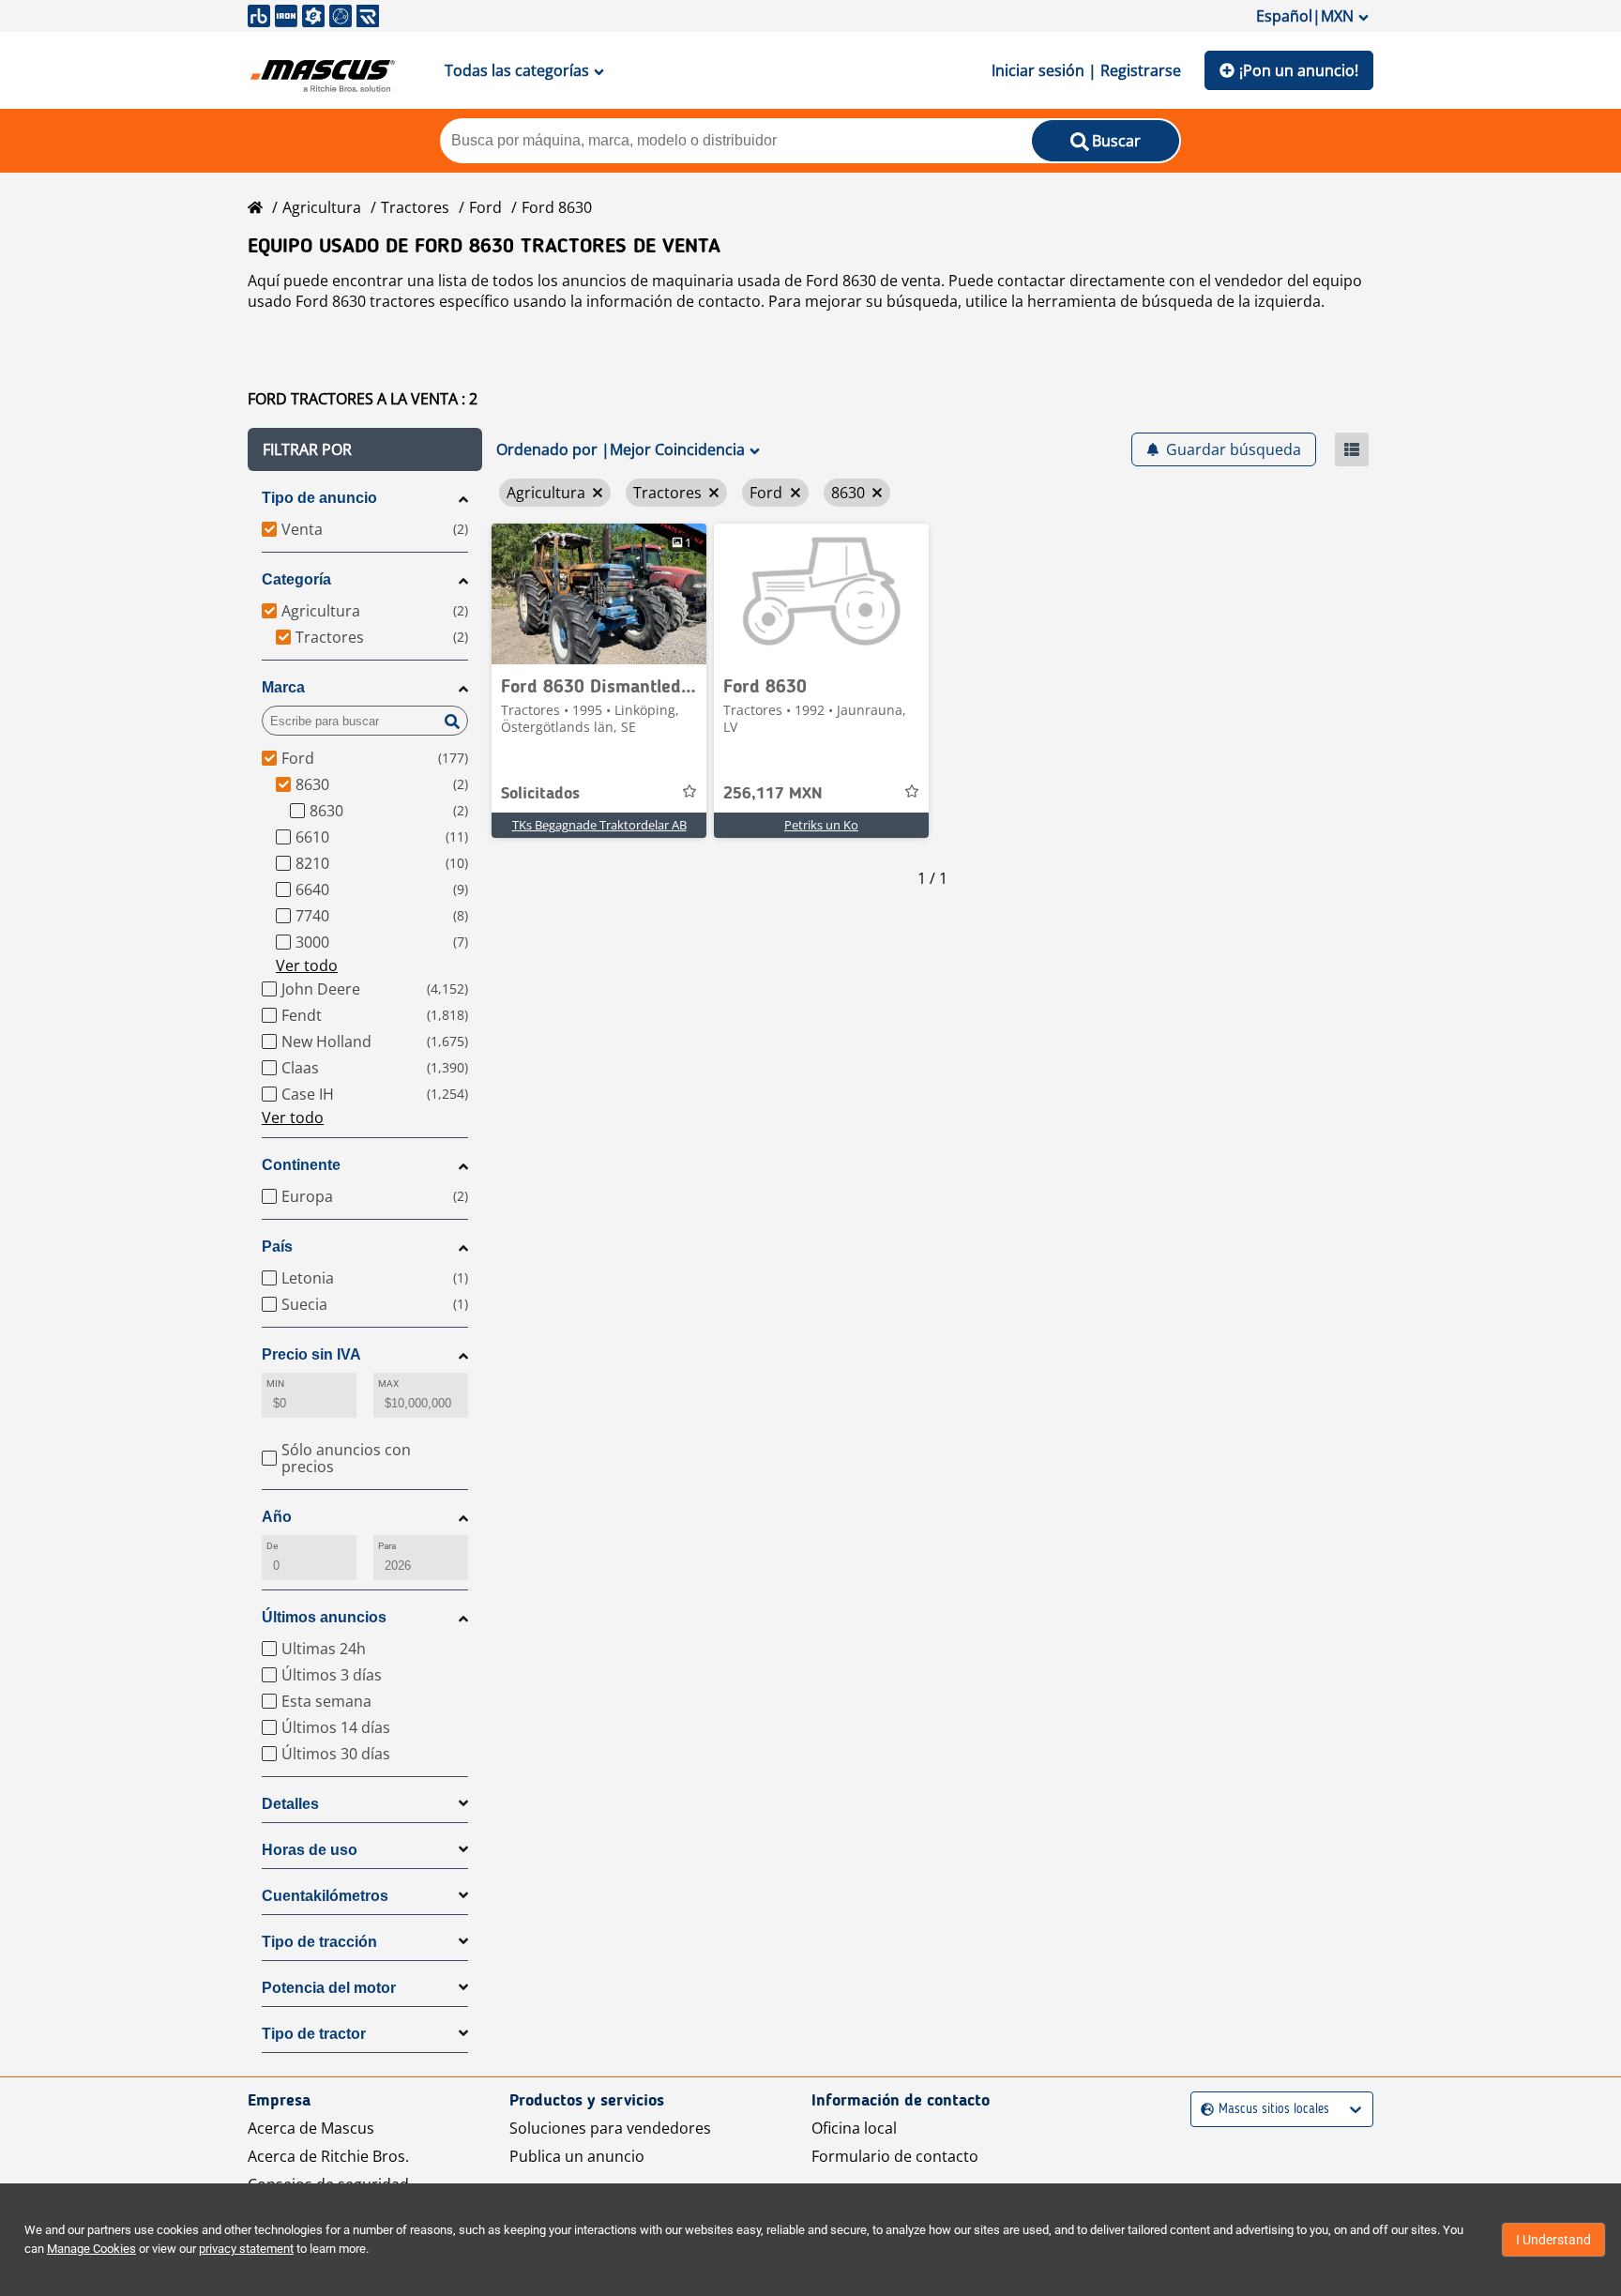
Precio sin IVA (311, 1354)
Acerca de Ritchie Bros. (328, 2156)
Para (387, 1546)
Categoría (296, 579)
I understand (1553, 2240)
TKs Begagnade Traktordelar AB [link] (599, 825)
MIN (275, 1384)
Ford (485, 207)
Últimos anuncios (324, 1617)
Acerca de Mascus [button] (311, 2128)
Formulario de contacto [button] (895, 2156)
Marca (283, 687)
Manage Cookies (91, 2249)
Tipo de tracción (319, 1942)
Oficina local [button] (854, 2128)
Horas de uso (310, 1850)
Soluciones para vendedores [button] (610, 2128)
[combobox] (1203, 2110)
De (272, 1546)
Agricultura (322, 207)
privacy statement (246, 2249)
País (277, 1247)
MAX (388, 1384)
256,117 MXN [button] (773, 794)
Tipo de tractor (314, 2034)
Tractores (415, 207)
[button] (365, 449)
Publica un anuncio (577, 2156)
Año (277, 1517)
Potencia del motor (329, 1988)
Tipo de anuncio (319, 498)
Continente (301, 1165)
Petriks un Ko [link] (821, 825)
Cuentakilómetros (325, 1896)
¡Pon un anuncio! (1299, 70)
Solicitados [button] (540, 794)
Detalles (290, 1804)
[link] (599, 594)
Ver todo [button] (307, 966)
